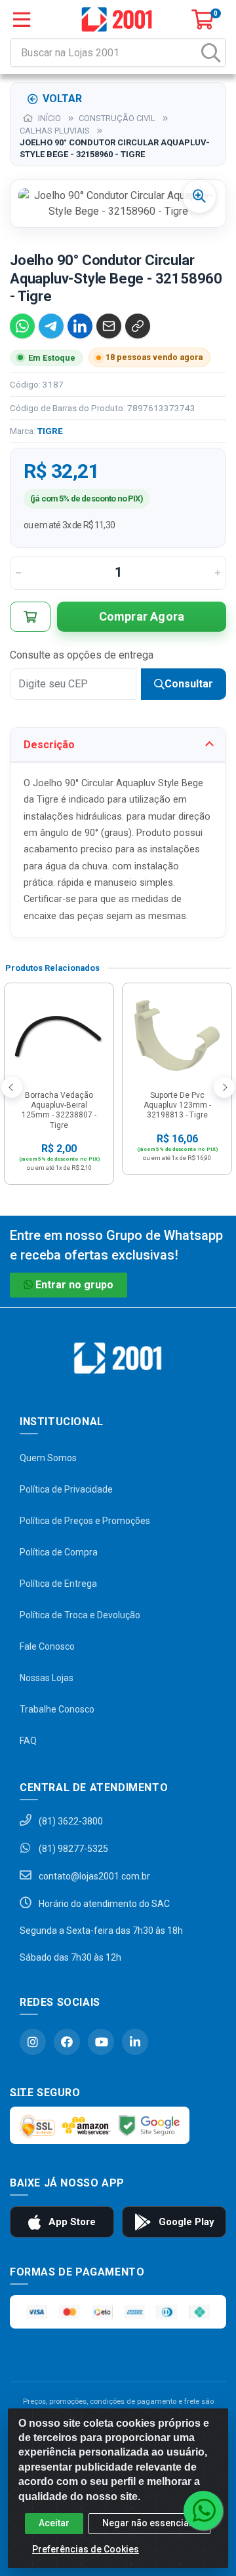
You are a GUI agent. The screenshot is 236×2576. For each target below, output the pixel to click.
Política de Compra (59, 1552)
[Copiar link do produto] (138, 326)
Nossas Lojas (47, 1678)
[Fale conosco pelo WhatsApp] (203, 2511)
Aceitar (54, 2523)
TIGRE (50, 431)
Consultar (189, 684)
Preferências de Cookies (86, 2549)
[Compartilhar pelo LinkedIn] (80, 326)
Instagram (33, 2042)
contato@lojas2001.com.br (93, 1876)
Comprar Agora (142, 616)
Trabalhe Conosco (57, 1709)
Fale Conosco (47, 1646)
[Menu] (22, 20)
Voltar (62, 99)
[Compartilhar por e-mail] (109, 326)
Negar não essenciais (149, 2523)
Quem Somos (48, 1458)
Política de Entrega (58, 1584)
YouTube (101, 2042)
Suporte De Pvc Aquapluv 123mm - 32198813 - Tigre (177, 1105)
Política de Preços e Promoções (85, 1521)
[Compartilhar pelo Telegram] (51, 326)
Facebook (67, 2042)
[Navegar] (12, 1087)
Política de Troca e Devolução (80, 1615)
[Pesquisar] (211, 53)
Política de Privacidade (66, 1489)
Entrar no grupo (74, 1285)
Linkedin (135, 2042)
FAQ (28, 1741)
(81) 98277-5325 (72, 1849)
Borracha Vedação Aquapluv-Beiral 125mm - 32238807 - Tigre (59, 1110)
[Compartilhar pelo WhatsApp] (22, 326)
